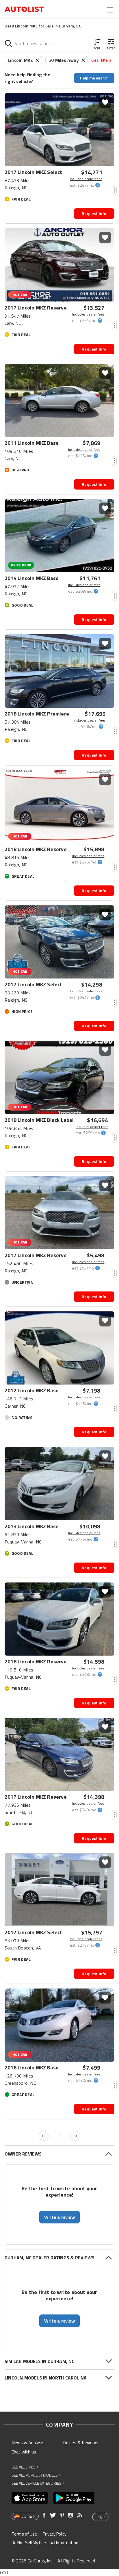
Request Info (94, 213)
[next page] (75, 2136)
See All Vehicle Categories (38, 2483)
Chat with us (24, 2452)
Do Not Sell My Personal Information (45, 2543)
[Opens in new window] (30, 2498)
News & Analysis (28, 2442)
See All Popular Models (36, 2475)
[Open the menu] (110, 10)
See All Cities (25, 2467)
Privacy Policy (55, 2534)
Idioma (26, 2516)
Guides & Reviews (81, 2442)
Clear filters (101, 60)
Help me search (94, 78)
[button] (97, 43)
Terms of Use (24, 2534)
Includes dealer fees (86, 179)
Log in (101, 2517)
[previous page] (44, 2136)
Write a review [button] (59, 2217)
